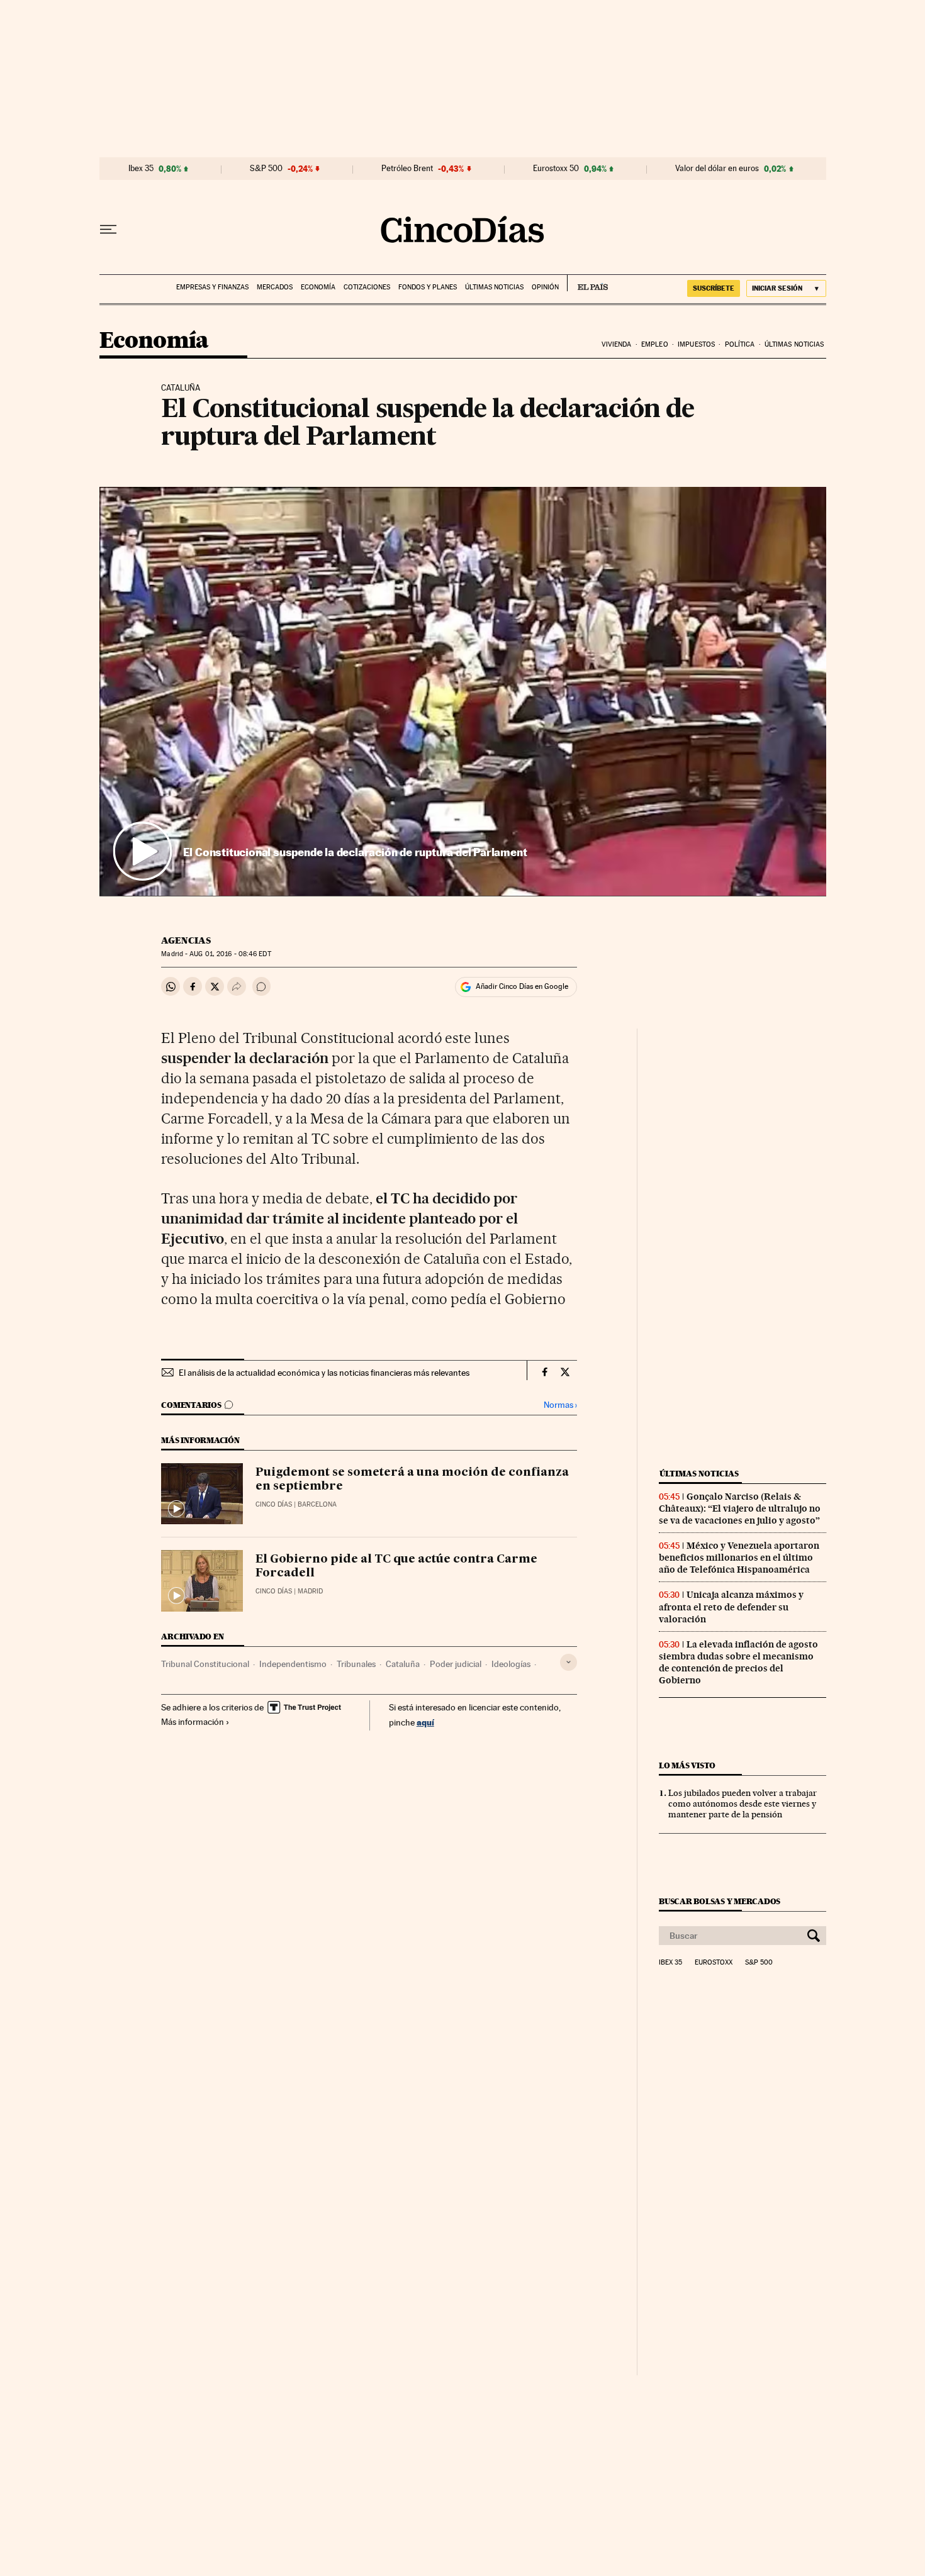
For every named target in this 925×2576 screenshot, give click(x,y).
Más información (193, 1722)
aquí (425, 1722)
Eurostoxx (714, 1963)
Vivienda (617, 344)
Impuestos (696, 344)
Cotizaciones (367, 287)
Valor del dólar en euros (717, 169)
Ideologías (511, 1664)
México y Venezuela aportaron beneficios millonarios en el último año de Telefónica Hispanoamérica (739, 1558)
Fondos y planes (428, 287)
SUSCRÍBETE (714, 288)
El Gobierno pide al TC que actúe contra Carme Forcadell (396, 1566)
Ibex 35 (141, 169)
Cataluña (403, 1664)
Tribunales (356, 1664)
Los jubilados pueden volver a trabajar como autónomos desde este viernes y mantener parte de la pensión (743, 1804)
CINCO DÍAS (274, 1504)
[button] (463, 691)
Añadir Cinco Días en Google (522, 986)
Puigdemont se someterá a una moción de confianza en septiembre (412, 1480)
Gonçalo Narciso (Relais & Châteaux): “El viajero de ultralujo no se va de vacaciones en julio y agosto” (740, 1508)
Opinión (545, 287)
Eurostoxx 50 (556, 169)
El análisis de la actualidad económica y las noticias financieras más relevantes (324, 1373)
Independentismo (293, 1664)
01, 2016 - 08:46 (230, 954)
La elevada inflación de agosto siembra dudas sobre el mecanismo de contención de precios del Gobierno (738, 1662)
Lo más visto (687, 1765)
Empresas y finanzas (212, 287)
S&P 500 (266, 169)
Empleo (655, 344)
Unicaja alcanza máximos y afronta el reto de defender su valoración (731, 1607)
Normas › (560, 1405)
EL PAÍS (587, 283)
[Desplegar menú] (108, 230)
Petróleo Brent (407, 169)
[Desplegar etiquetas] (569, 1662)
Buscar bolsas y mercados (720, 1901)
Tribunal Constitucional (205, 1664)
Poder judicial (456, 1664)
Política (740, 344)
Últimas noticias (494, 287)
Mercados (275, 287)
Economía (318, 287)
